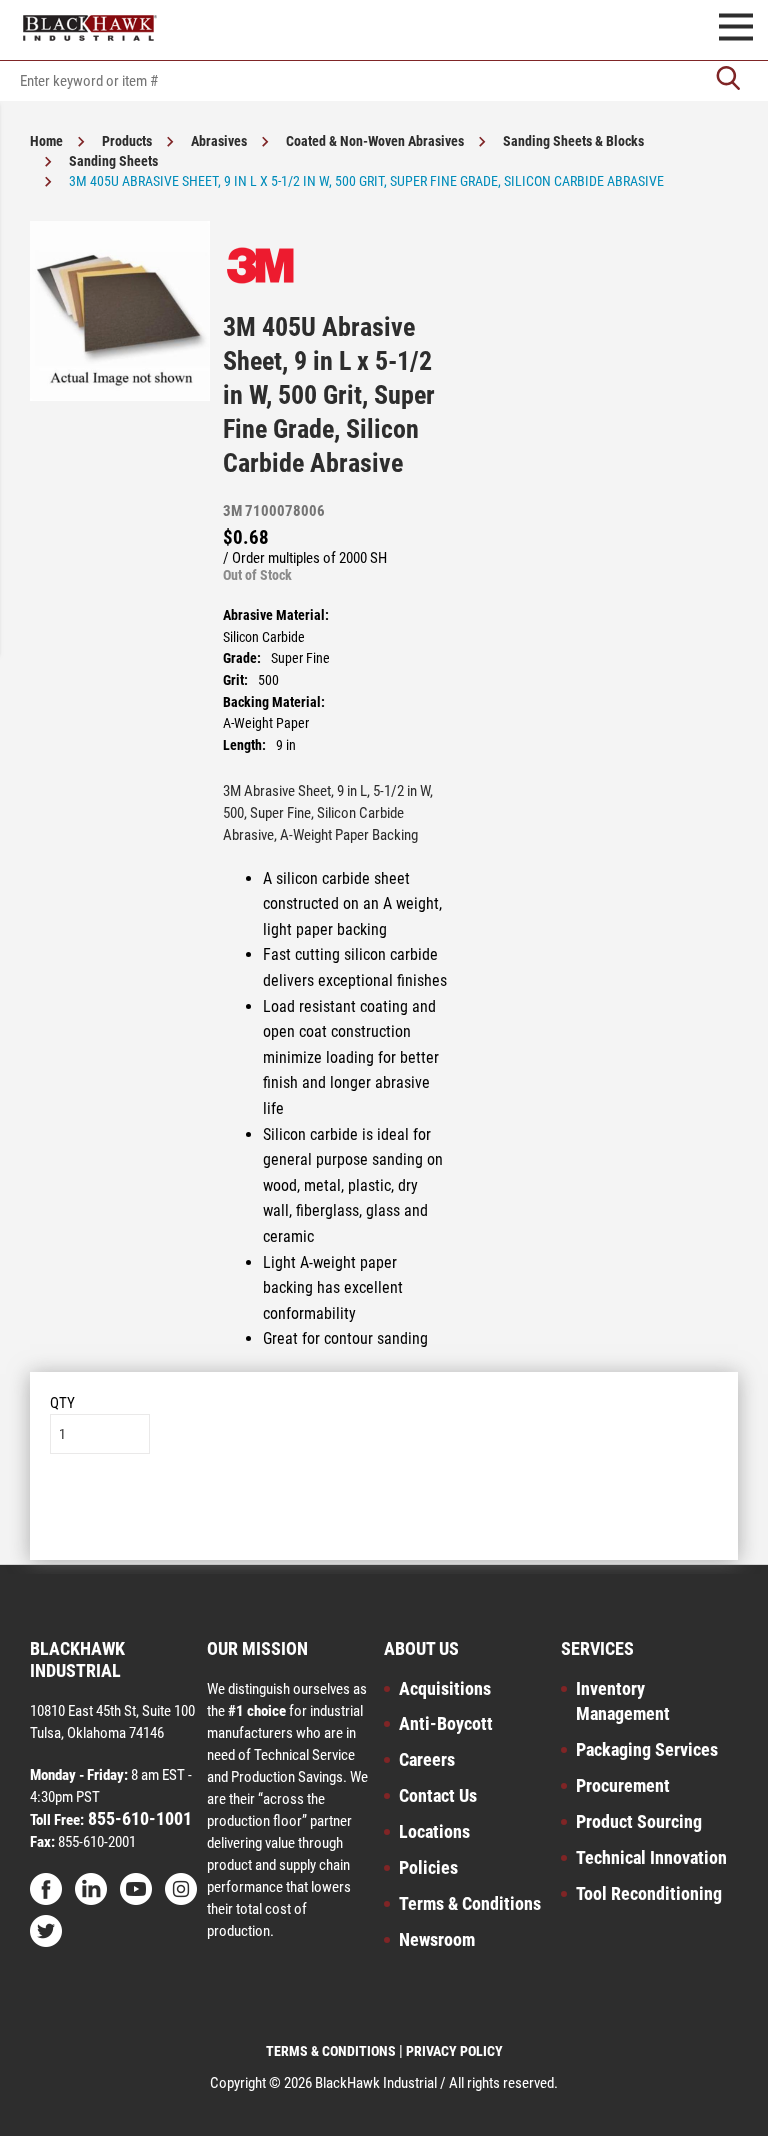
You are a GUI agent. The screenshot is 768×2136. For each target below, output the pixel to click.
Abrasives (219, 141)
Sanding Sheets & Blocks (573, 141)
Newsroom (437, 1939)
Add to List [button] (384, 1514)
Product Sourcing (639, 1821)
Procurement (623, 1785)
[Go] (728, 80)
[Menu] (736, 30)
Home (46, 141)
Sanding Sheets (113, 161)
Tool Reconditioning (649, 1893)
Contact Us (438, 1795)
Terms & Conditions (470, 1903)
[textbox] (384, 81)
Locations (434, 1831)
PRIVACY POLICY (454, 2051)
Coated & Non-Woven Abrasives (375, 141)
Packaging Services (647, 1749)
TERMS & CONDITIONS (331, 2051)
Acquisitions (445, 1688)
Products (127, 141)
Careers (427, 1759)
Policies (428, 1867)
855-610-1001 (138, 1818)
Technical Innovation (651, 1857)
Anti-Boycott (446, 1723)
